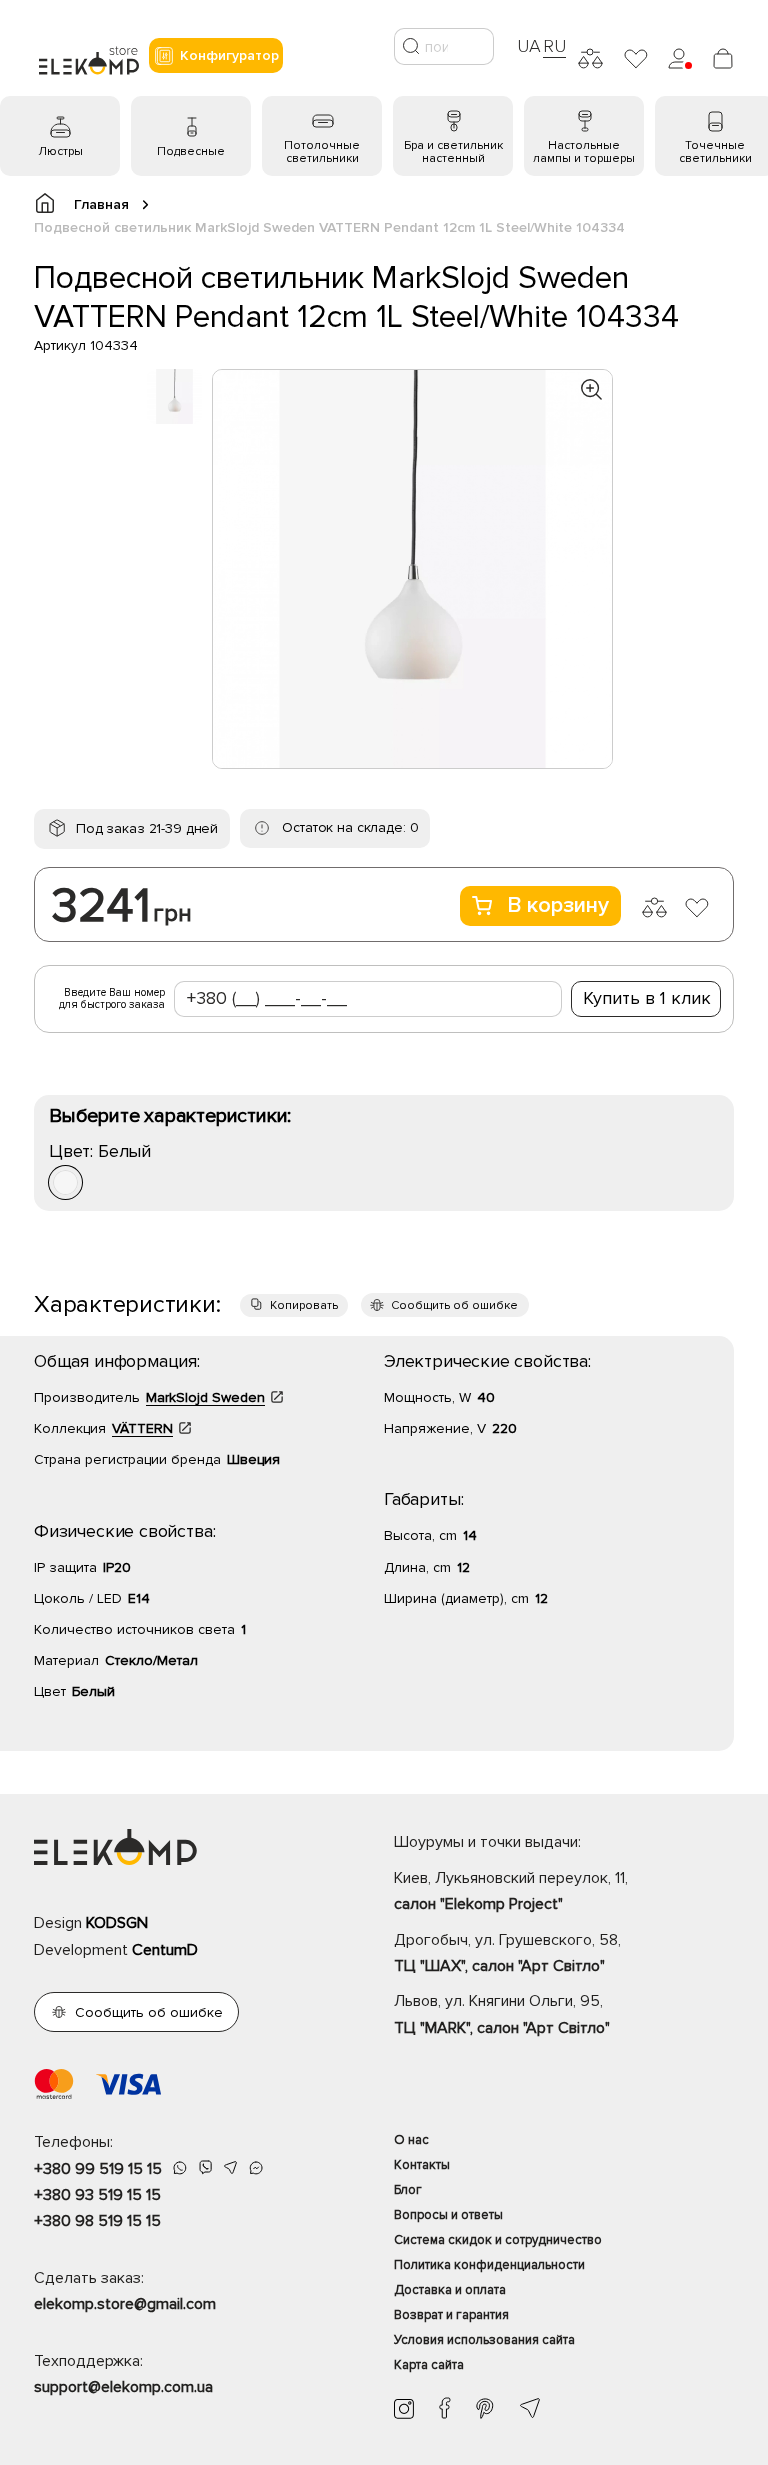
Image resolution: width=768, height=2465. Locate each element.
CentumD (165, 1950)
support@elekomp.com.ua (123, 2387)
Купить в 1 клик (647, 998)
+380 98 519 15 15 (97, 2221)
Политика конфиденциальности (489, 2265)
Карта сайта (429, 2365)
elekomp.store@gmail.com (125, 2304)
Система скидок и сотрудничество (498, 2240)
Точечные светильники (715, 152)
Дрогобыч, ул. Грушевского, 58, (507, 1953)
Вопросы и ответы (448, 2215)
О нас (411, 2140)
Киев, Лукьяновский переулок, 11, (511, 1891)
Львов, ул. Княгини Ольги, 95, (502, 2014)
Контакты (422, 2165)
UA (529, 46)
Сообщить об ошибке (454, 1305)
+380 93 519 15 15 (97, 2195)
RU (554, 46)
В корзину (558, 905)
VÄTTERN (142, 1428)
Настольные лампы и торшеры (584, 152)
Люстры (60, 151)
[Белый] (65, 1182)
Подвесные (191, 151)
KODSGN (117, 1923)
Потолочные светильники (322, 152)
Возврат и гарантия (451, 2315)
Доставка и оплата (450, 2290)
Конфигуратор (229, 55)
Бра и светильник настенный (453, 152)
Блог (408, 2190)
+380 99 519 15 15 (98, 2169)
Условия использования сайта (484, 2340)
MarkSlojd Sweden (205, 1397)
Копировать (304, 1305)
